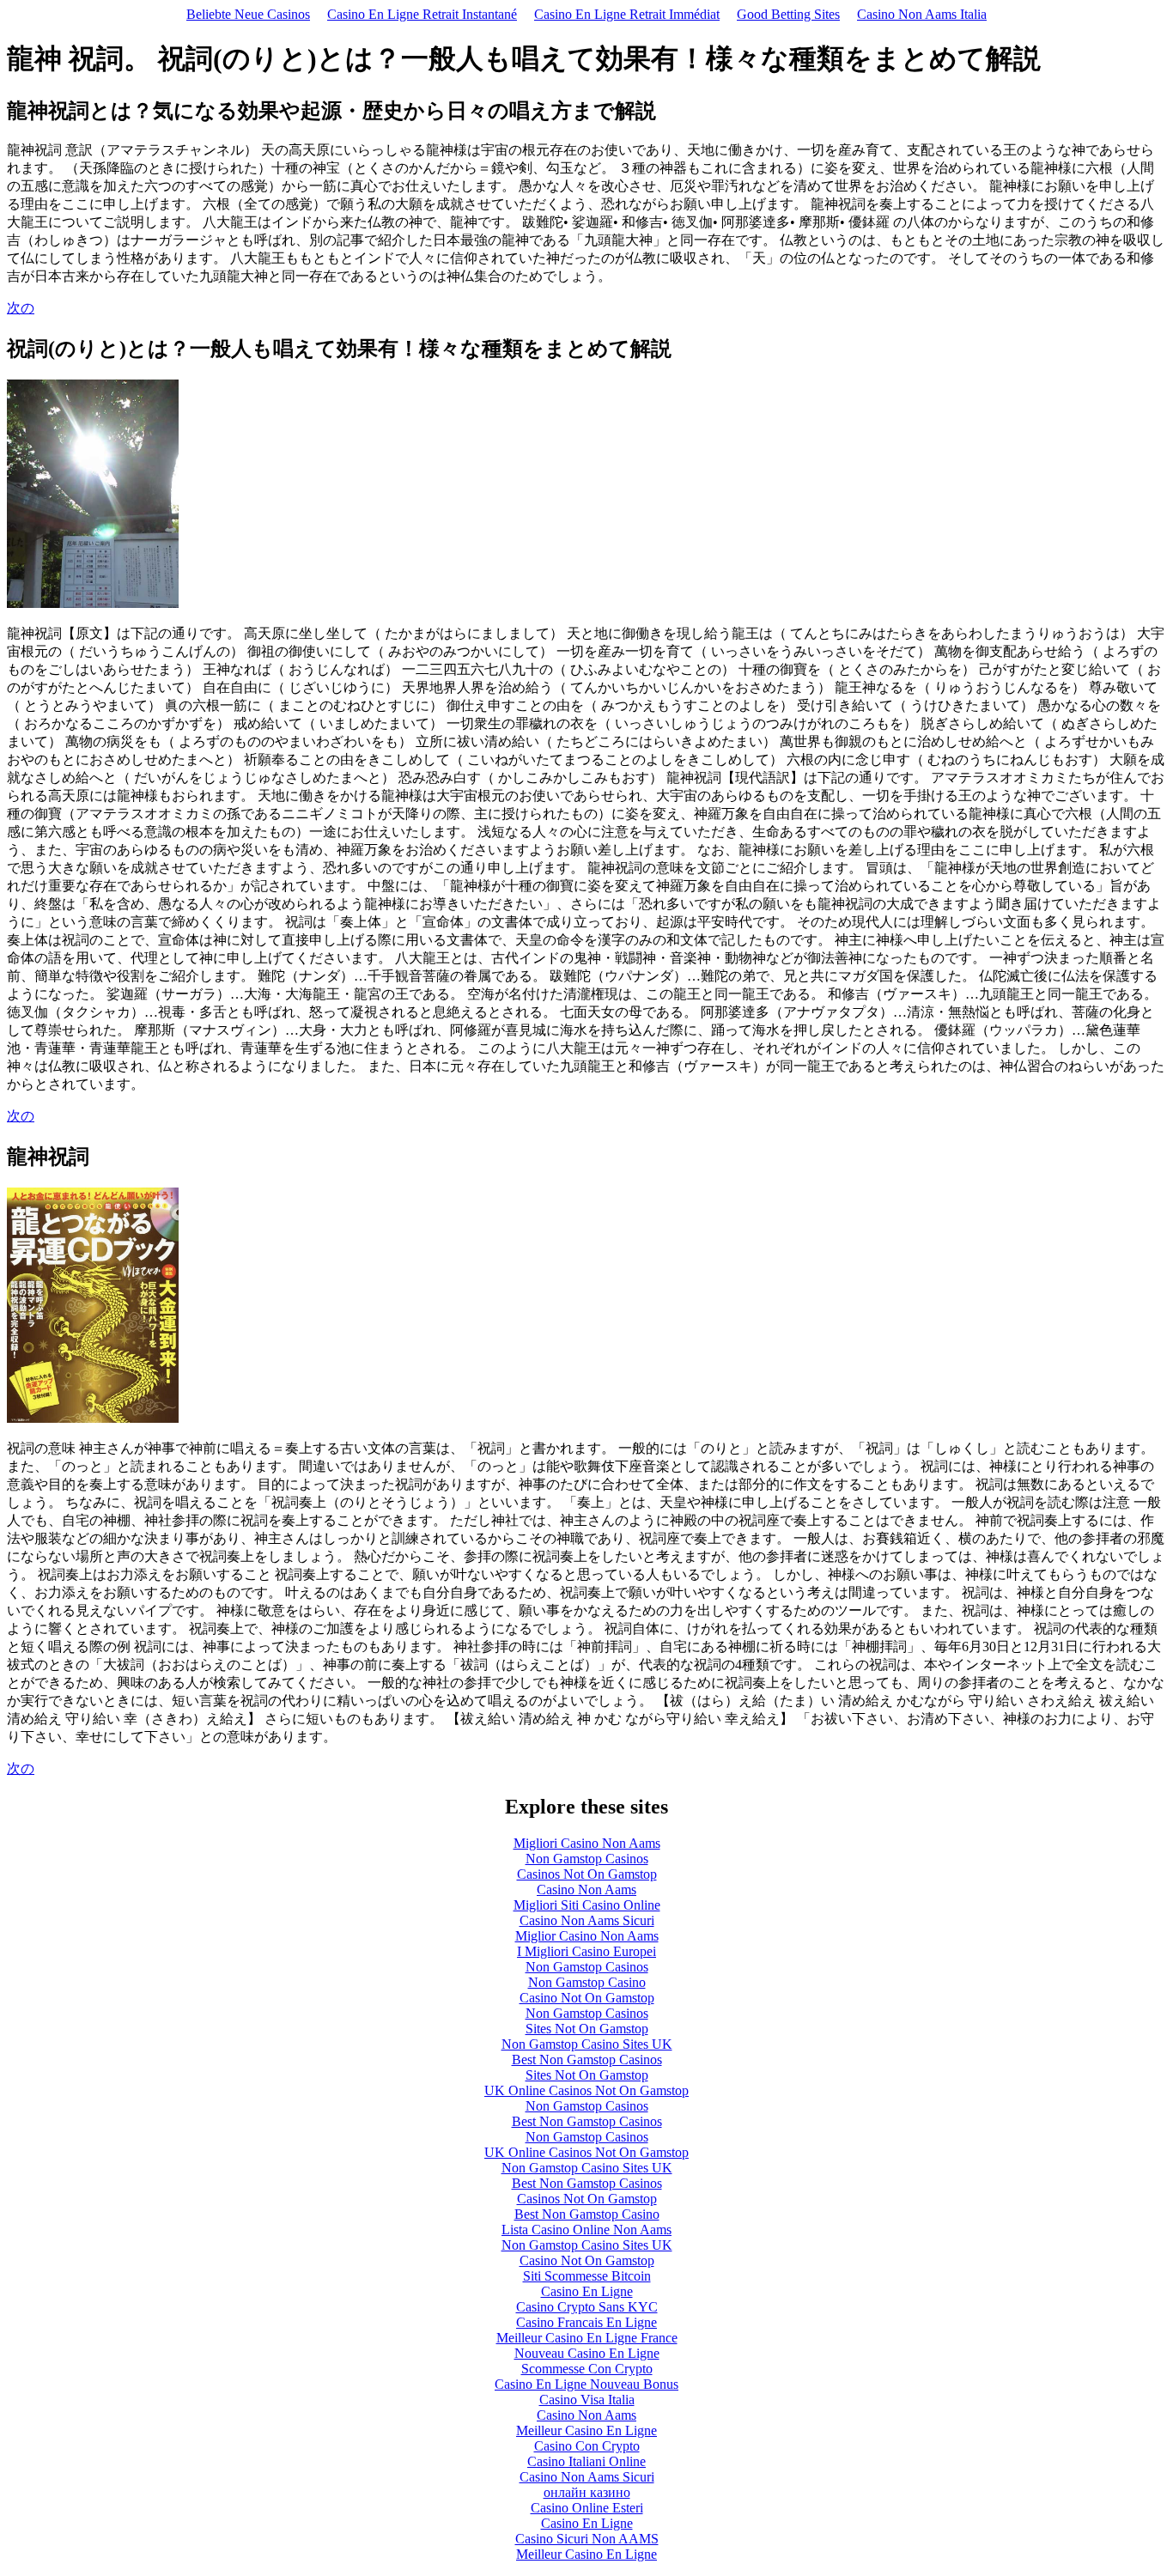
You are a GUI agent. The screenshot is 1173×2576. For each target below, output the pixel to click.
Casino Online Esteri (587, 2508)
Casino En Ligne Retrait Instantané (422, 14)
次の (21, 308)
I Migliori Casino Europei (586, 1951)
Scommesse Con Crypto (587, 2369)
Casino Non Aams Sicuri (587, 1920)
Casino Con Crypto (587, 2446)
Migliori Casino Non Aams (587, 1843)
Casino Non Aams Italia (922, 14)
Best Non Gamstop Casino (587, 2214)
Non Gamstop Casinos (587, 1859)
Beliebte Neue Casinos (248, 14)
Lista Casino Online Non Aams (586, 2230)
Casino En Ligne (587, 2291)
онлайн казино (587, 2492)
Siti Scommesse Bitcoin (587, 2276)
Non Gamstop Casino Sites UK (587, 2044)
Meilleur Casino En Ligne (586, 2430)
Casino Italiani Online (586, 2461)
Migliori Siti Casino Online (587, 1905)
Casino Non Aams (586, 1889)
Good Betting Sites (788, 14)
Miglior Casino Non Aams (587, 1936)
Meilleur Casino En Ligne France (587, 2338)
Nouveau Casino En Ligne (587, 2353)
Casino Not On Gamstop (587, 1998)
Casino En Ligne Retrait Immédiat (627, 14)
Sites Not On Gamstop (587, 2029)
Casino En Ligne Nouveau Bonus (586, 2384)
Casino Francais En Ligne (586, 2322)
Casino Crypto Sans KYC (587, 2307)
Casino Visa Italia (587, 2400)
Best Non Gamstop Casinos (587, 2060)
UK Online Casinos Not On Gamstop (586, 2090)
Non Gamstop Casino (587, 1982)
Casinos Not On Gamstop (587, 1874)
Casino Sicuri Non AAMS (587, 2539)
